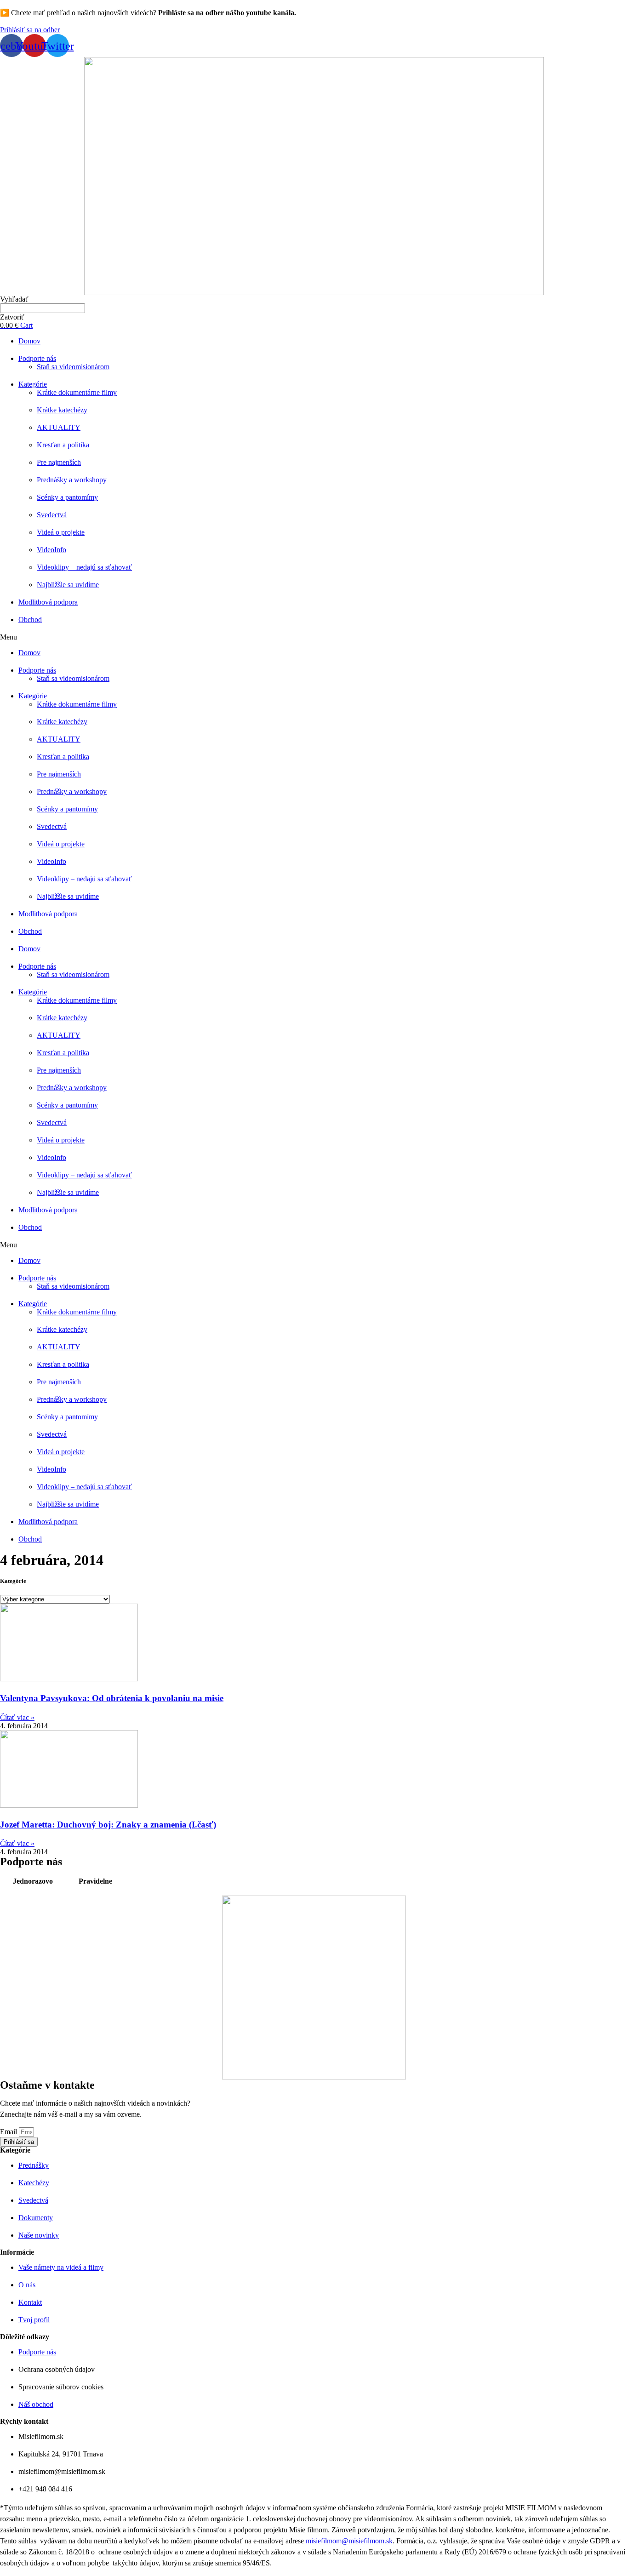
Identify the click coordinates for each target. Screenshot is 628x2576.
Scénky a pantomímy (67, 497)
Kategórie (33, 384)
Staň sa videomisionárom (73, 367)
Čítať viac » (17, 1717)
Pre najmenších (59, 462)
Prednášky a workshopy (72, 480)
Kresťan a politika (63, 445)
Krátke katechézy (62, 410)
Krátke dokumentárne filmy (77, 392)
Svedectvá (52, 515)
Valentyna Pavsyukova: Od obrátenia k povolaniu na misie (112, 1698)
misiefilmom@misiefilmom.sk (349, 2541)
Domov (29, 341)
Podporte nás (37, 358)
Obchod (30, 620)
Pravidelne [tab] (95, 1881)
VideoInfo (51, 550)
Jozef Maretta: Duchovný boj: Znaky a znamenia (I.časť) (108, 1825)
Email (9, 2132)
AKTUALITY (59, 427)
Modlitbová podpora (48, 602)
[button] (30, 30)
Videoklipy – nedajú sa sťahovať (84, 567)
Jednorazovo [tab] (33, 1881)
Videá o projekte (61, 532)
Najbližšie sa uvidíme (68, 585)
